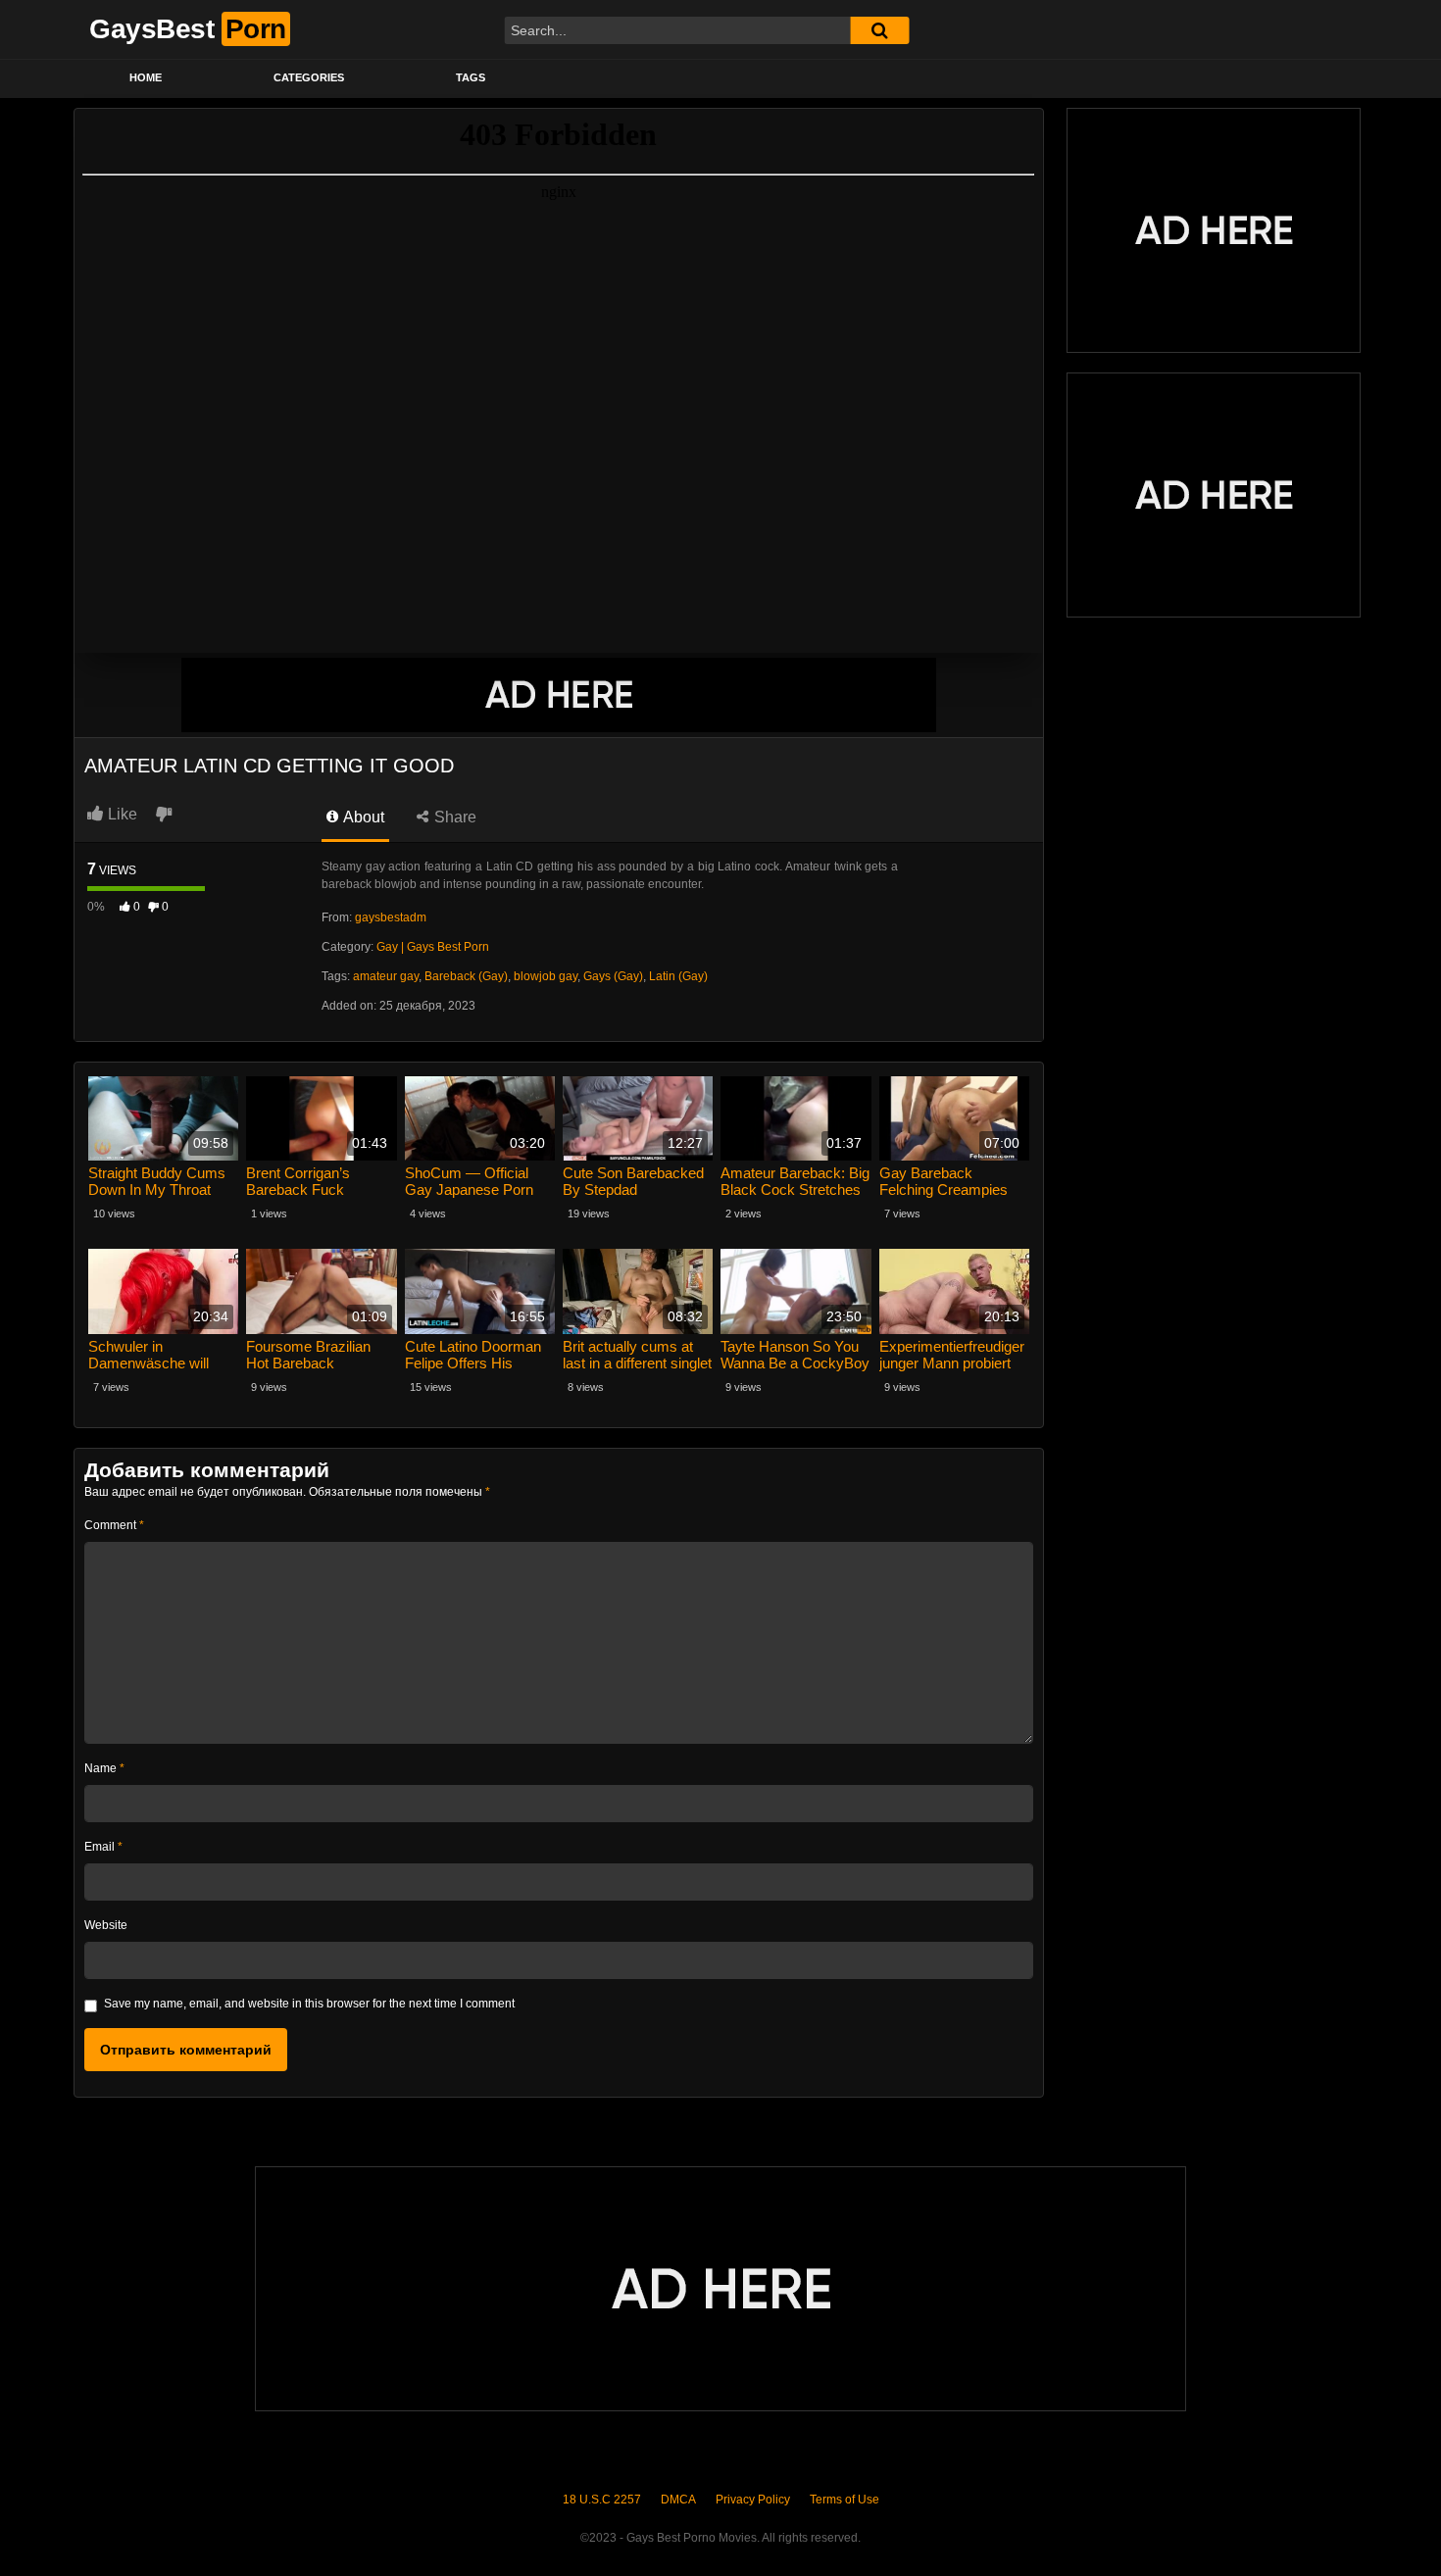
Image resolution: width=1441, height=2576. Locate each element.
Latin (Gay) (678, 976)
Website (106, 1925)
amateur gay (386, 976)
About (362, 817)
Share (453, 817)
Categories (309, 77)
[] (879, 30)
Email (103, 1847)
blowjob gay (546, 976)
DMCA (678, 2500)
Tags (471, 77)
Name (104, 1768)
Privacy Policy (753, 2500)
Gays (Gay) (613, 976)
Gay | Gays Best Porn (433, 947)
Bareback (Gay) (466, 976)
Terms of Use (845, 2500)
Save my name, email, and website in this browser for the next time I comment (309, 2004)
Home (146, 77)
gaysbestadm (391, 917)
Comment (114, 1525)
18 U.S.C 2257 (602, 2500)
